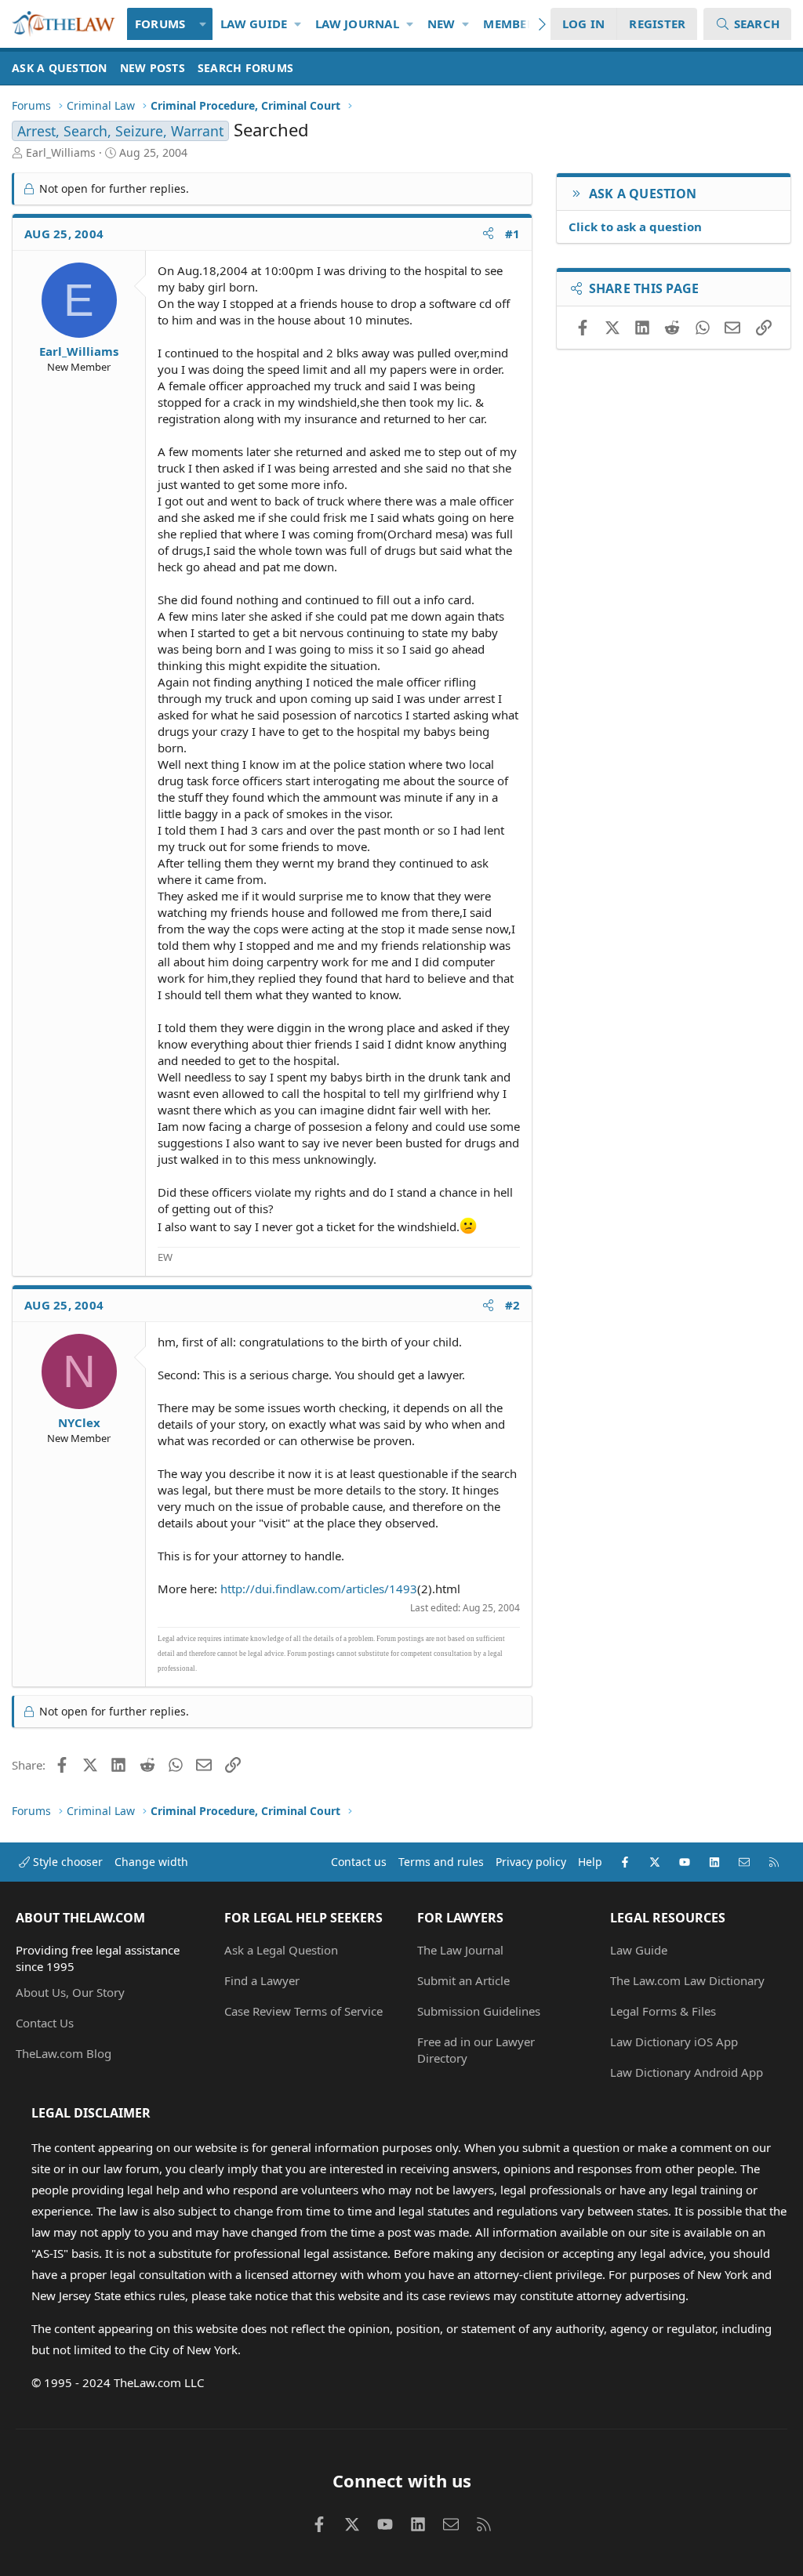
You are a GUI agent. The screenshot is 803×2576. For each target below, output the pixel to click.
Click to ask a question (635, 226)
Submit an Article (463, 1980)
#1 (513, 234)
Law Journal (357, 24)
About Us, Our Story (70, 1992)
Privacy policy (531, 1862)
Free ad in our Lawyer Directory (476, 2050)
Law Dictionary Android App (687, 2072)
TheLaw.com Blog (64, 2053)
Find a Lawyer (262, 1980)
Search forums (245, 68)
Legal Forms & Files (663, 2011)
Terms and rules (441, 1862)
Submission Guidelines (479, 2011)
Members (512, 24)
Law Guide (254, 24)
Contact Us (45, 2023)
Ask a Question (60, 68)
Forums (160, 24)
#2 (513, 1305)
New (441, 24)
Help (590, 1862)
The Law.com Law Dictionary (687, 1980)
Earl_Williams (61, 152)
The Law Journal (460, 1950)
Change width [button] (151, 1862)
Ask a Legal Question (281, 1950)
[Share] (488, 234)
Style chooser (66, 1862)
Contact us (359, 1862)
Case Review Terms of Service (303, 2011)
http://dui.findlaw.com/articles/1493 (319, 1589)
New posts (153, 68)
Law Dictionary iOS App (674, 2042)
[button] (203, 24)
